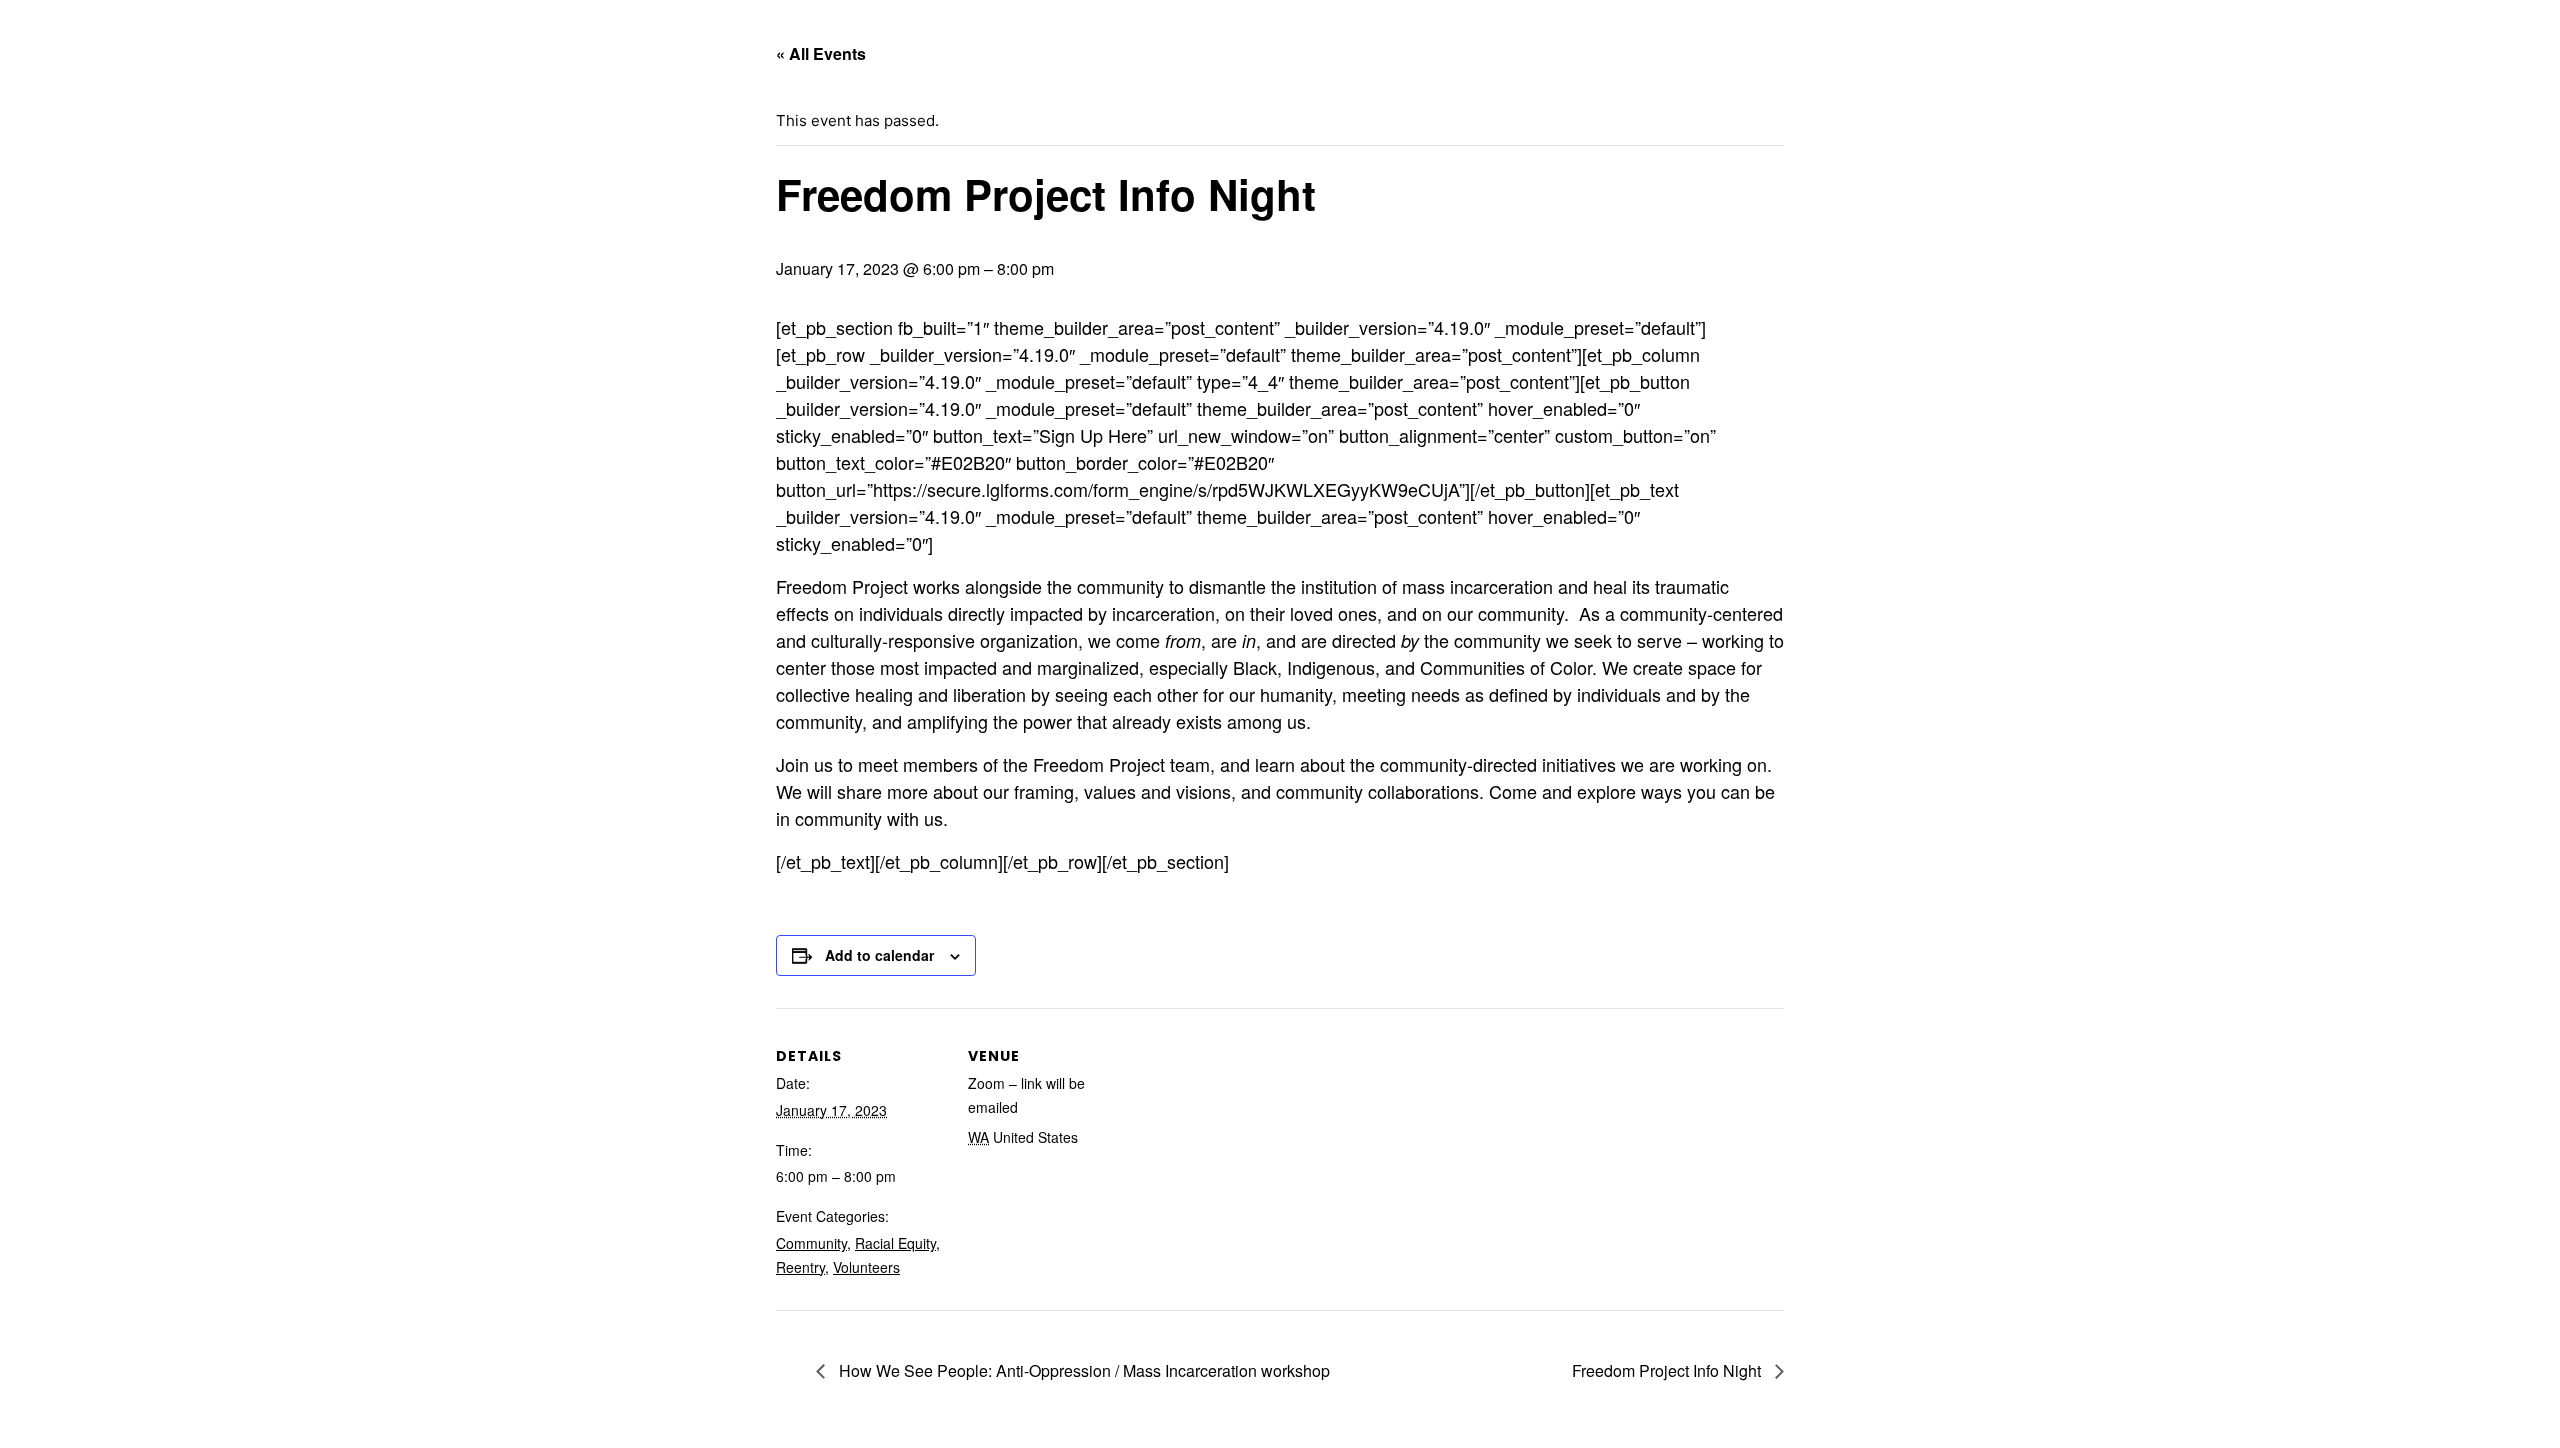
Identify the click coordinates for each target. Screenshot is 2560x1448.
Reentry (800, 1267)
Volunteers (866, 1267)
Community (811, 1243)
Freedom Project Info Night (1668, 1370)
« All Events (821, 53)
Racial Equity (895, 1243)
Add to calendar (879, 955)
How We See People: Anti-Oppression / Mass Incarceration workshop (1082, 1370)
